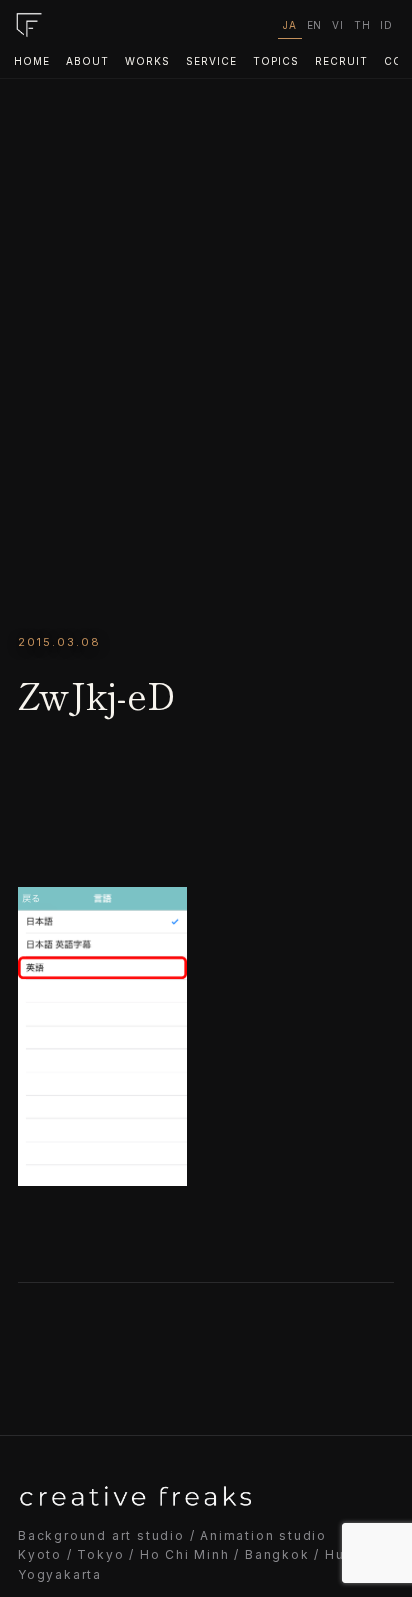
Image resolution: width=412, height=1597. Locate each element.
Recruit (341, 61)
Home (32, 61)
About (87, 61)
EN (315, 25)
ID (386, 25)
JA (290, 25)
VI (338, 25)
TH (362, 25)
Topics (276, 61)
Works (147, 61)
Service (211, 61)
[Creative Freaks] (29, 25)
